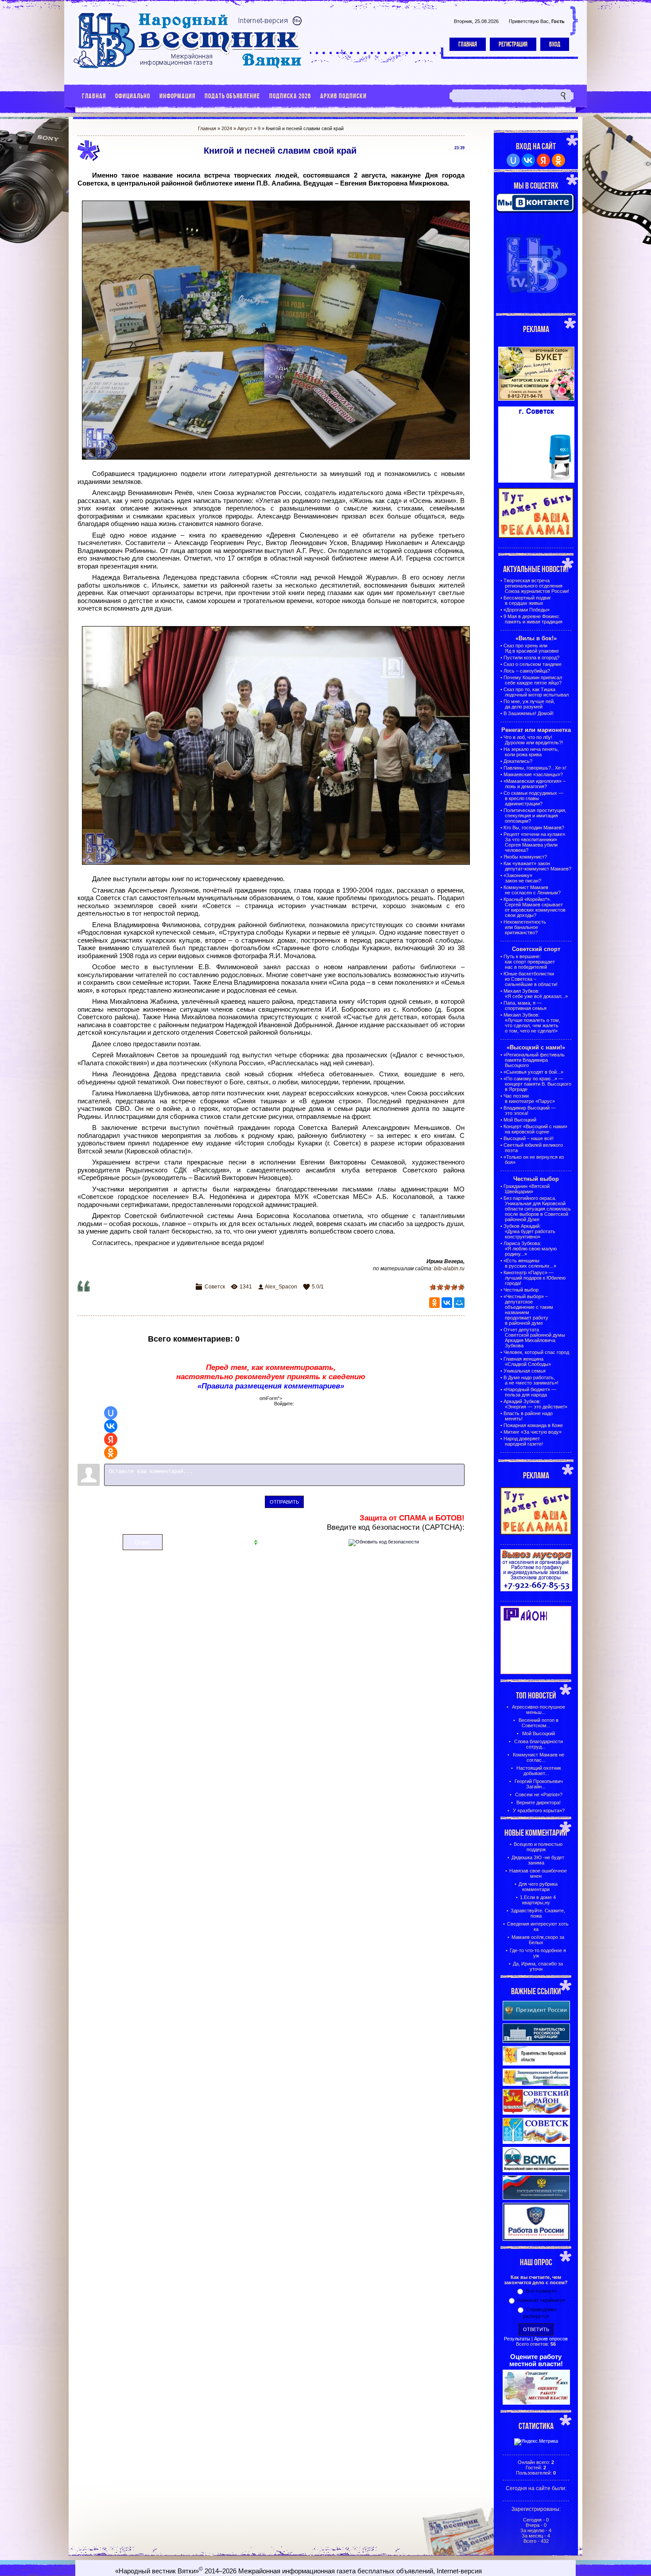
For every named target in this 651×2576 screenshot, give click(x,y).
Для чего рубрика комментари (538, 1887)
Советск (215, 1287)
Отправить (284, 1502)
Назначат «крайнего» (541, 2300)
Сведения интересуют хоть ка (538, 1926)
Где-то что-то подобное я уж (538, 1953)
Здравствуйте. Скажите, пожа (538, 1913)
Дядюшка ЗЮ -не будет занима (538, 1860)
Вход (555, 44)
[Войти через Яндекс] (111, 1439)
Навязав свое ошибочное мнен (538, 1873)
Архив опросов (551, 2339)
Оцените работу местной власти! (536, 2360)
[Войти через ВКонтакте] (111, 1426)
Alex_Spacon (281, 1287)
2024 (227, 128)
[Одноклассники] (434, 1303)
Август (245, 128)
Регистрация (513, 44)
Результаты (517, 2339)
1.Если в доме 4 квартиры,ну (538, 1900)
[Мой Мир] (459, 1303)
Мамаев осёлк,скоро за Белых (538, 1940)
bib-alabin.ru (449, 1269)
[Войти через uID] (111, 1413)
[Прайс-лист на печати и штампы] (536, 481)
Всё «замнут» (541, 2291)
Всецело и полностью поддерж (538, 1847)
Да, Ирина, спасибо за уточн (538, 1966)
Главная (468, 44)
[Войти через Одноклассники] (111, 1453)
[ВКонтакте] (447, 1303)
